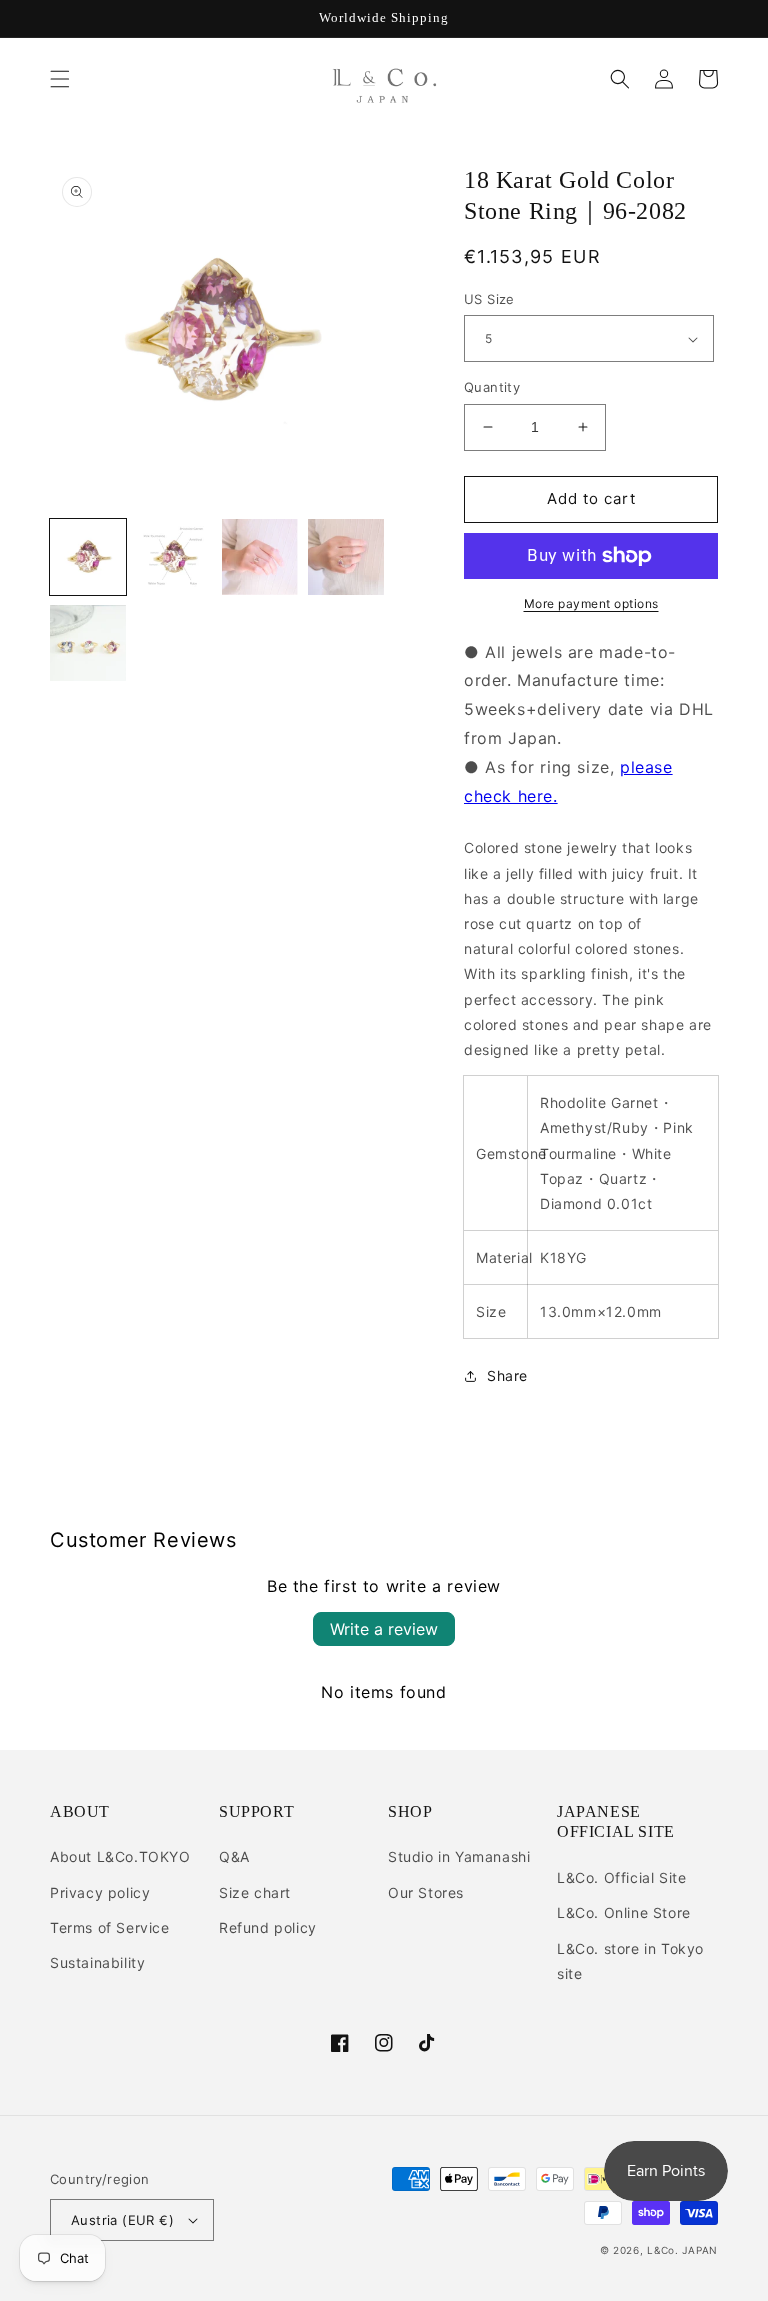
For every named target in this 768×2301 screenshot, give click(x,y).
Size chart (255, 1892)
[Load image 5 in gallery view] (88, 643)
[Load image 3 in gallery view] (260, 557)
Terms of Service (110, 1927)
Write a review (384, 1629)
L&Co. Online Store (624, 1912)
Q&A (234, 1856)
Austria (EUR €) (122, 2220)
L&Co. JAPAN (682, 2250)
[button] (60, 79)
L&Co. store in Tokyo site (630, 1961)
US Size (489, 299)
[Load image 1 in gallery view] (88, 557)
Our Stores (426, 1892)
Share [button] (507, 1375)
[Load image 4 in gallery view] (346, 557)
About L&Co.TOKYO (120, 1856)
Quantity (492, 387)
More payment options (591, 603)
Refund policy (268, 1927)
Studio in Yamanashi (459, 1856)
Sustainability (97, 1962)
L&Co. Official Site (621, 1877)
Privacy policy (100, 1892)
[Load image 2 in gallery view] (174, 557)
